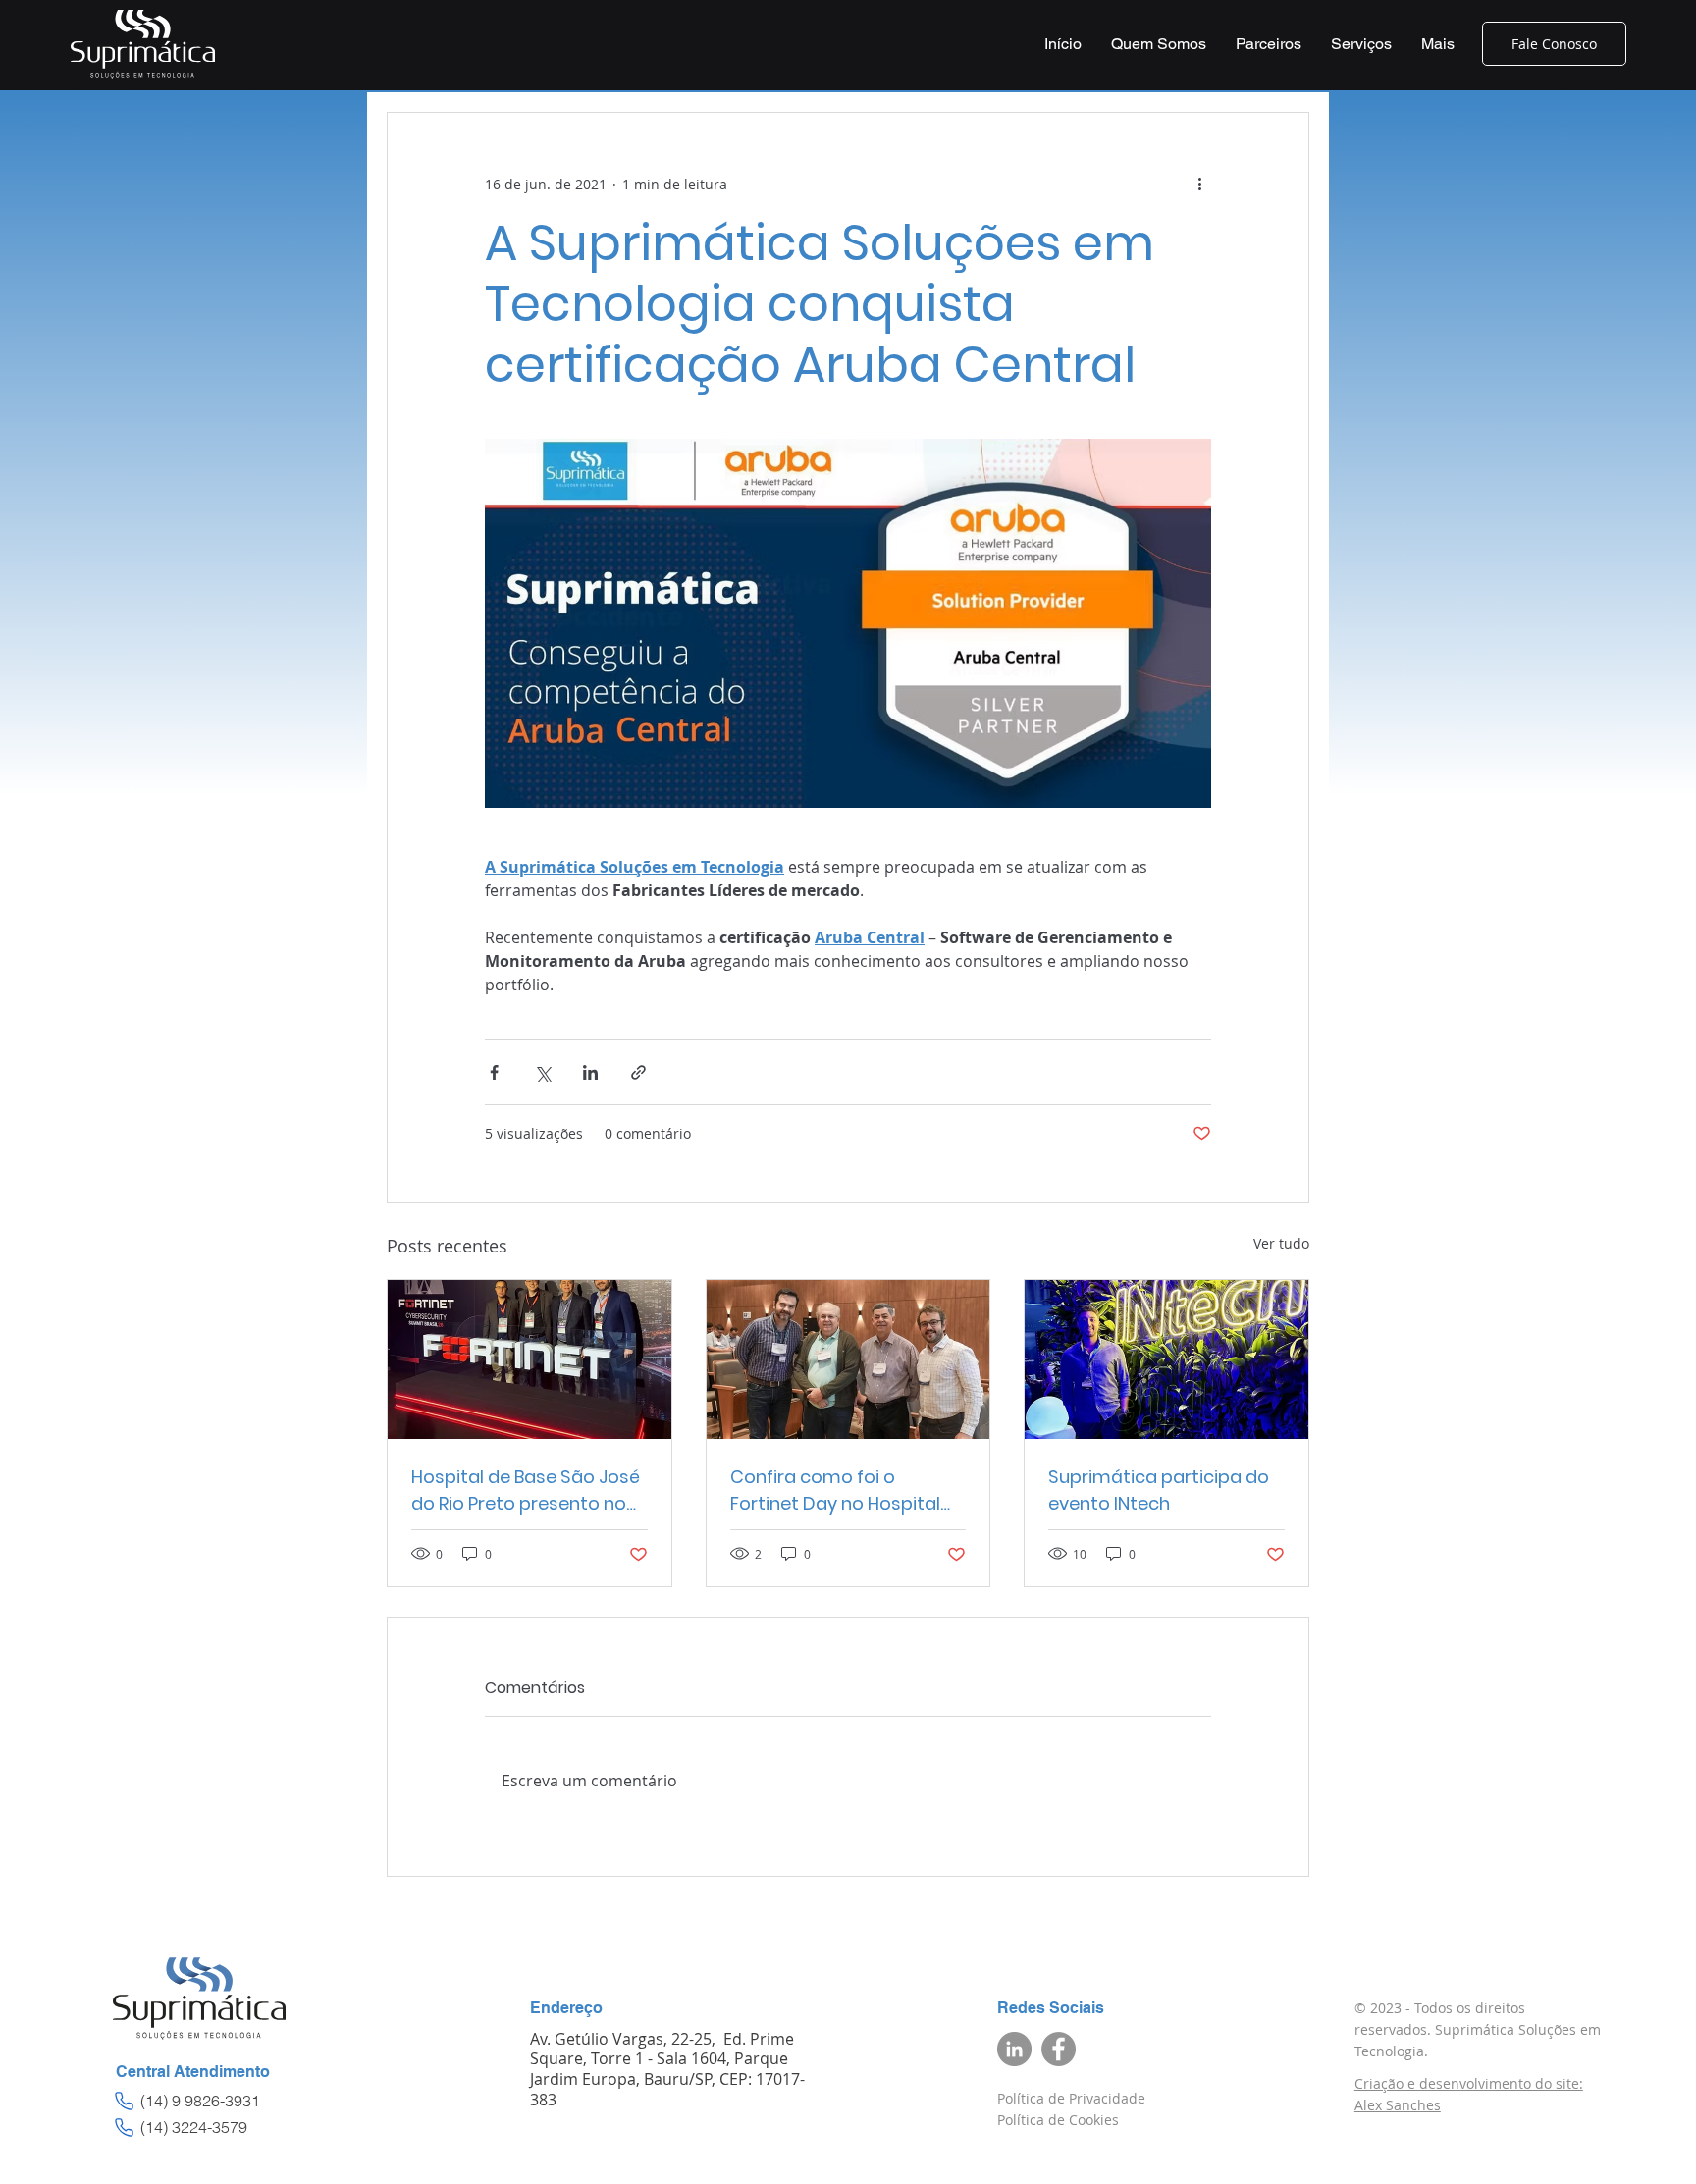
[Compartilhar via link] (638, 1072)
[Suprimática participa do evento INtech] (1166, 1359)
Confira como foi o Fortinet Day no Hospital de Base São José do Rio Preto (835, 1491)
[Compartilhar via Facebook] (494, 1072)
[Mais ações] (1199, 184)
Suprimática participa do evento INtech (1159, 1490)
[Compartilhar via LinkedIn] (590, 1072)
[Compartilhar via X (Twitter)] (542, 1072)
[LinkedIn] (1014, 2049)
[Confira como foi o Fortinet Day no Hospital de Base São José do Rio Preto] (848, 1359)
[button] (1361, 44)
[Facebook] (1059, 2049)
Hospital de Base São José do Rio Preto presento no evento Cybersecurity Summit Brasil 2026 (526, 1491)
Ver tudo (1281, 1243)
